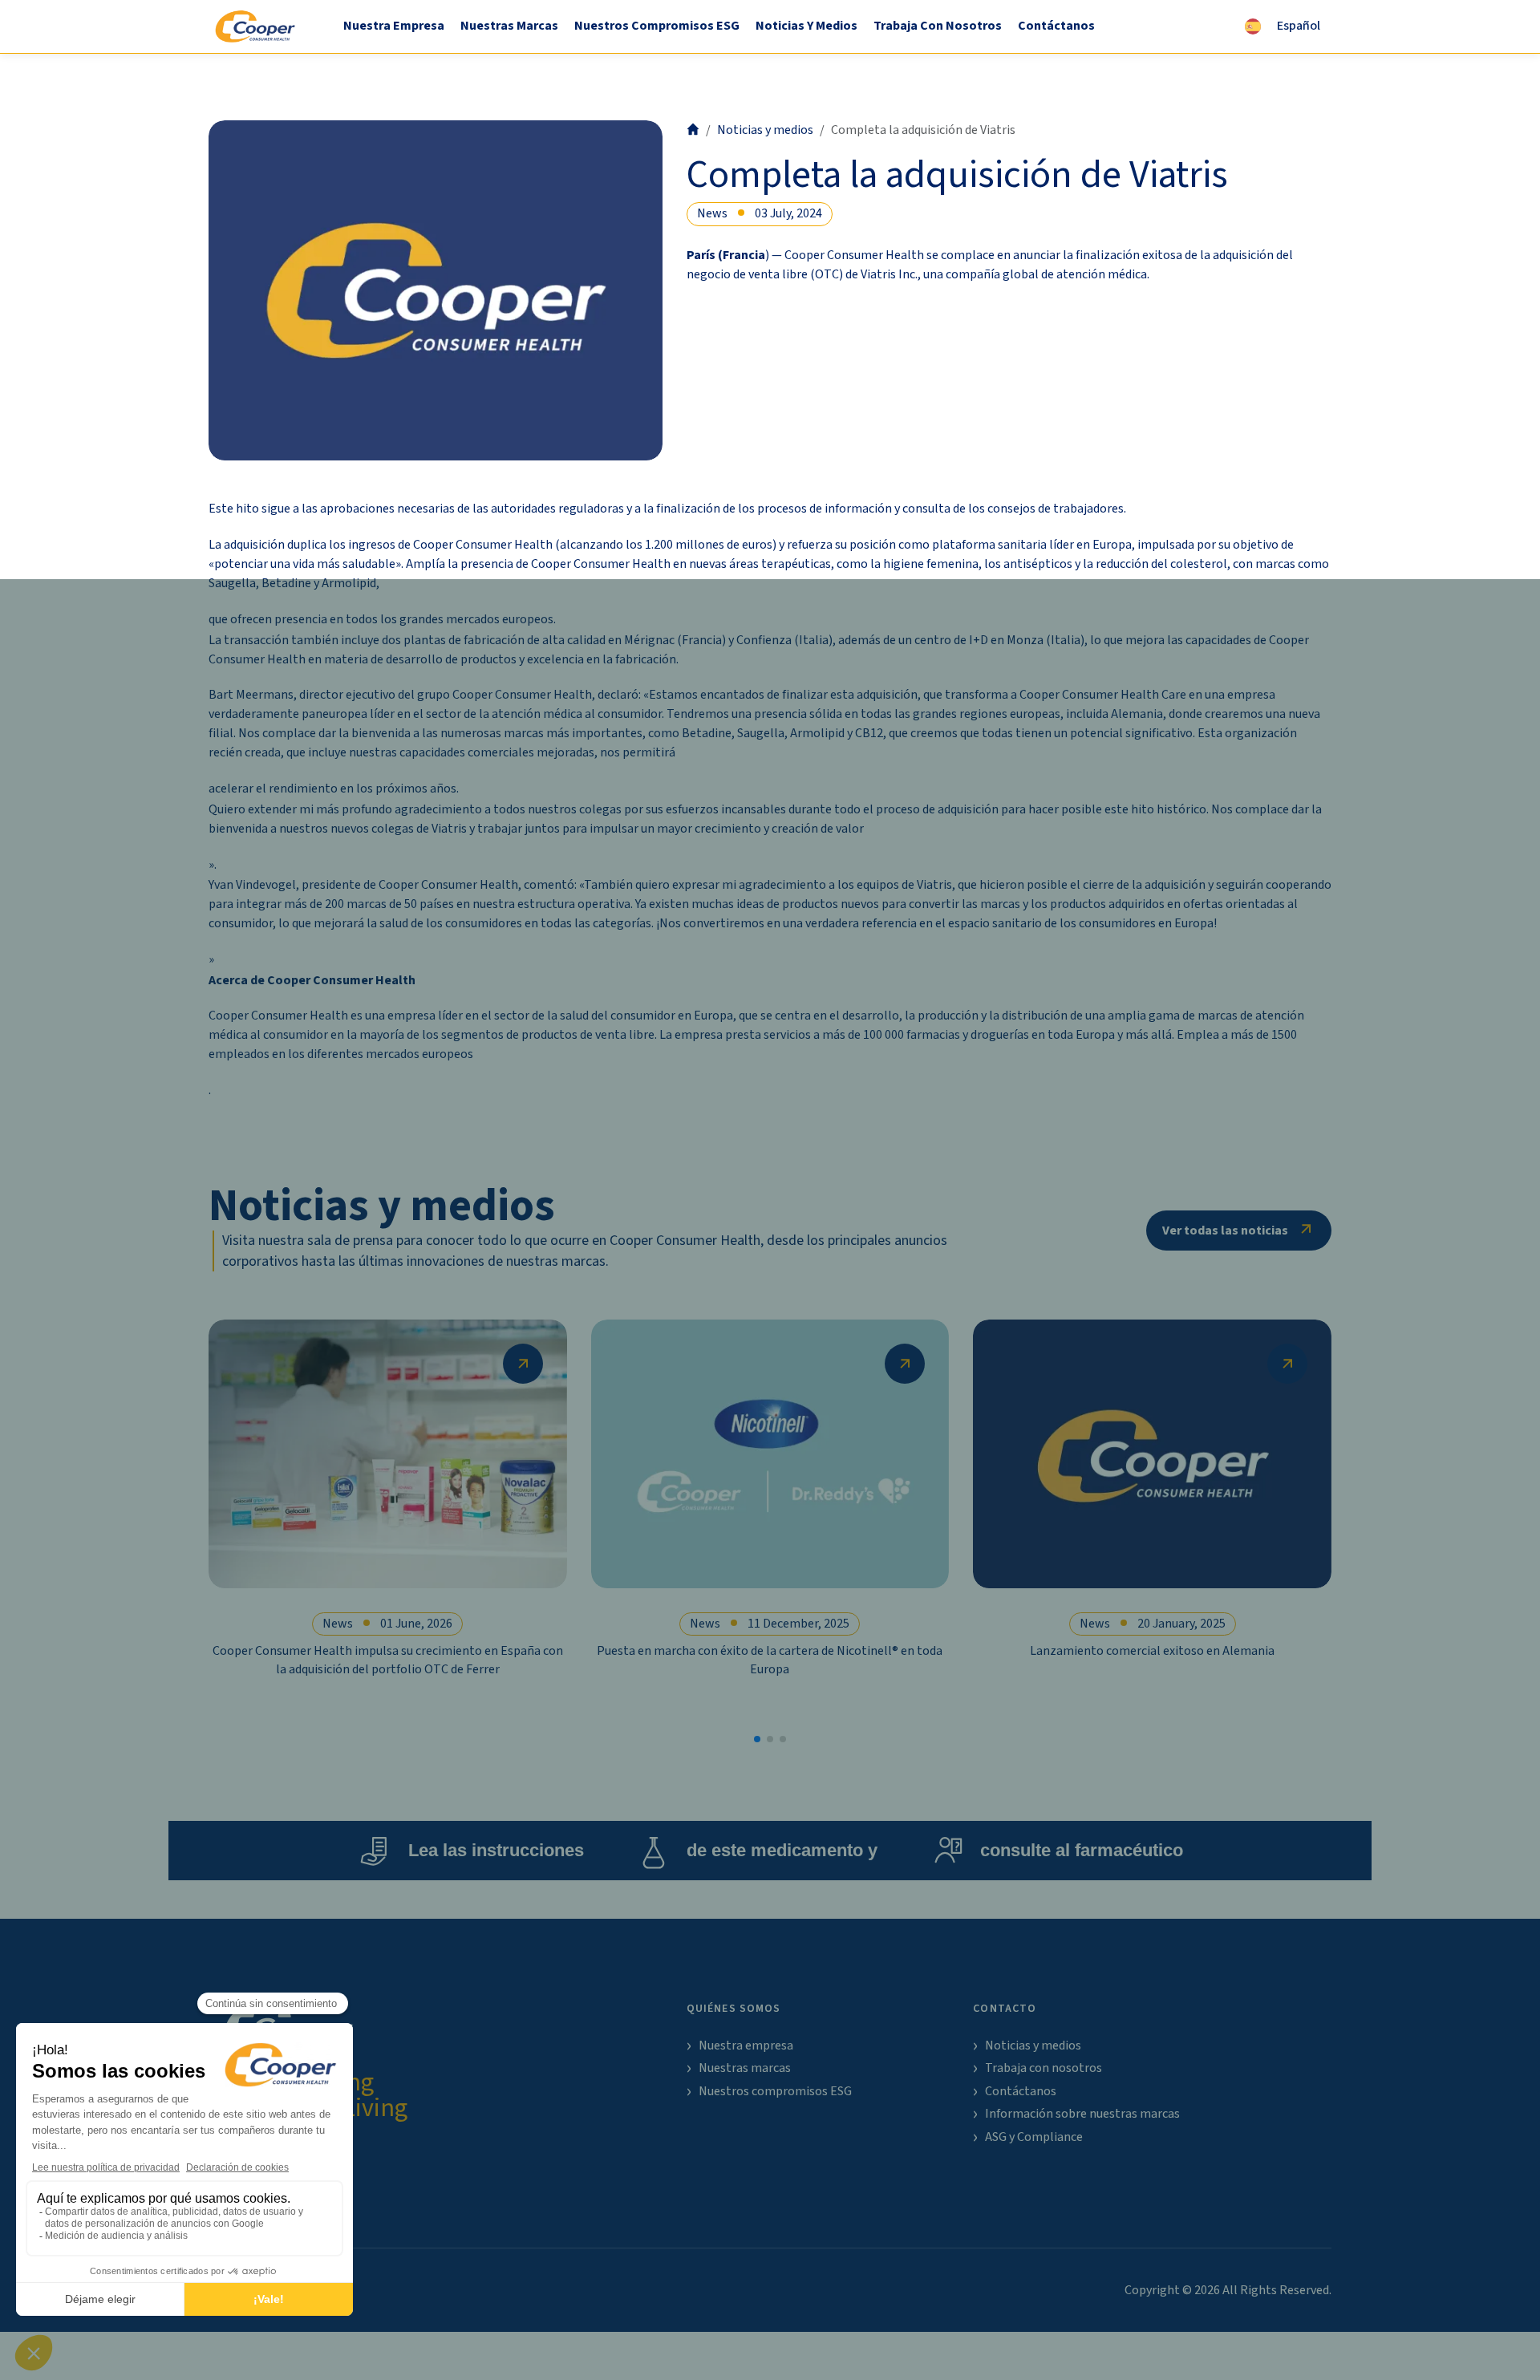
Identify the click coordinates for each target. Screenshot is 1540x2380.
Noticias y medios (806, 26)
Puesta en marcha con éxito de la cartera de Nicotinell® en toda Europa (770, 1660)
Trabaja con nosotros (938, 26)
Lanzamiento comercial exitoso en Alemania (1152, 1651)
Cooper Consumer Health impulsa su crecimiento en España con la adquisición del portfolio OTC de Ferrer (388, 1660)
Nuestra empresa (394, 26)
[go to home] (693, 130)
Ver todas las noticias (1225, 1231)
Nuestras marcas (509, 26)
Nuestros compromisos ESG (657, 26)
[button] (757, 1739)
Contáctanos (1056, 26)
